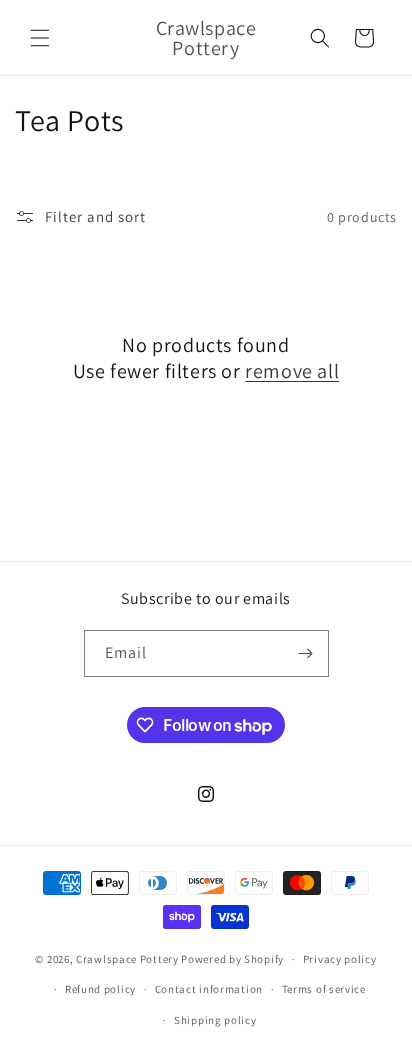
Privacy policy (340, 959)
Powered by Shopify (232, 959)
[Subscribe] (306, 653)
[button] (40, 38)
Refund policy (100, 989)
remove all (292, 371)
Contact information (209, 989)
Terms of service (324, 989)
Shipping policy (215, 1020)
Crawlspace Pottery (127, 959)
